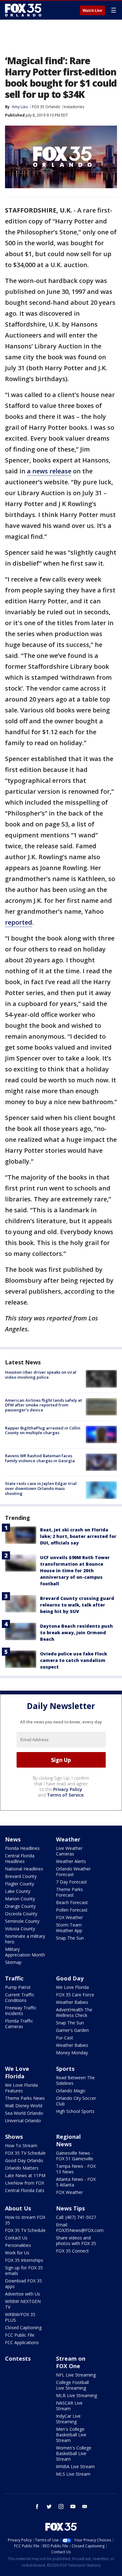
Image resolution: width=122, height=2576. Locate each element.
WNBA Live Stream (75, 2466)
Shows (14, 2137)
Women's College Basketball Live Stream (74, 2453)
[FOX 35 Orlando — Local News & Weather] (23, 10)
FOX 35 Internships (24, 2260)
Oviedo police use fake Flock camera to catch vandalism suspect (74, 1660)
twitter (49, 2507)
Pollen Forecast (72, 1910)
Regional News (68, 2140)
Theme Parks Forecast (69, 1892)
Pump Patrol (18, 1987)
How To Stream (21, 2145)
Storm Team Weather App (69, 1928)
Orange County (20, 1906)
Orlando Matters (22, 2168)
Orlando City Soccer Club (76, 2101)
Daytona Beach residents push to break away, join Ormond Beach (76, 1633)
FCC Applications (22, 2342)
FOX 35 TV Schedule (25, 2153)
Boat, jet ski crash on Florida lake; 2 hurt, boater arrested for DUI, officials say (78, 1536)
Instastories (74, 107)
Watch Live (92, 11)
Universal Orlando (23, 2121)
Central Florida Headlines (20, 1858)
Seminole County (22, 1921)
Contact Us (16, 2238)
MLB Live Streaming (76, 2395)
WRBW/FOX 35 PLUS (20, 2317)
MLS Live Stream (73, 2474)
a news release (49, 471)
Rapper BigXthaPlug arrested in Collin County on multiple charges (43, 1430)
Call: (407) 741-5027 (76, 2217)
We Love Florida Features (21, 2088)
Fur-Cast (65, 2038)
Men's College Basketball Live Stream (71, 2435)
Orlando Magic (71, 2091)
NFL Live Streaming (76, 2375)
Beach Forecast (72, 1902)
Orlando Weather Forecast (73, 1872)
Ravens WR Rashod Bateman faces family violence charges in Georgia (40, 1458)
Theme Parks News (25, 2098)
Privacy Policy (68, 1789)
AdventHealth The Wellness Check (74, 2012)
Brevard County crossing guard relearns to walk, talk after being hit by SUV (77, 1605)
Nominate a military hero (25, 1939)
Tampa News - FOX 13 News (76, 2169)
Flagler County (20, 1884)
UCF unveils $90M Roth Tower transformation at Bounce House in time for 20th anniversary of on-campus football (75, 1570)
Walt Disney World (24, 2106)
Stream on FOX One (71, 2362)
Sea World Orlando (24, 2113)
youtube (73, 2507)
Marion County (20, 1899)
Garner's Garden (72, 2030)
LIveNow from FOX (25, 2183)
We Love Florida (72, 1987)
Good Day (70, 1978)
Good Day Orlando (24, 2160)
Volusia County (20, 1929)
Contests (18, 2358)
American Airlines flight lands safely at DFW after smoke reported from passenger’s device (43, 1405)
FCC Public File (20, 2335)
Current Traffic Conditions (20, 1997)
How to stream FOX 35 (25, 2220)
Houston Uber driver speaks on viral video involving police (41, 1375)
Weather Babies (72, 2002)
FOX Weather (69, 1917)
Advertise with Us (23, 2294)
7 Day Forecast (71, 1882)
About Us (18, 2208)
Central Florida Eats (25, 2190)
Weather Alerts (71, 1861)
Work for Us (17, 2253)
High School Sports (75, 2111)
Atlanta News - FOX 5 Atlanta (76, 2182)
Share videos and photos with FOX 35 (76, 2241)
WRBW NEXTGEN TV (23, 2304)
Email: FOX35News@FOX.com (80, 2227)
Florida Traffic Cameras (19, 2024)
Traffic (14, 1978)
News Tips (70, 2208)
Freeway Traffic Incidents (21, 2011)
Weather (68, 1839)
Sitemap (13, 1962)
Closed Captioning (23, 2327)
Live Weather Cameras (69, 1851)
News (13, 1839)
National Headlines (24, 1869)
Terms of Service (65, 1795)
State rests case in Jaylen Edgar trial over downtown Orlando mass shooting (41, 1488)
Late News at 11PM (25, 2175)
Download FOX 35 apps (23, 2284)
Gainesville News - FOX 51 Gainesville (75, 2156)
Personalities (18, 2245)
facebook (37, 2507)
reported (19, 922)
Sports (65, 2069)
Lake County (18, 1891)
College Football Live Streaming (72, 2385)
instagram (61, 2507)
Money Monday (72, 2053)
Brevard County (21, 1876)
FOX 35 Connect (72, 2251)
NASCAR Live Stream (69, 2406)
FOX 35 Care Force (75, 1995)
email (85, 2507)
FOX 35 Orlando (46, 107)
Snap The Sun (70, 1938)
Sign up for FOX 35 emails (24, 2270)
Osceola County (21, 1914)
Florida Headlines (22, 1848)
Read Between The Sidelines (75, 2080)
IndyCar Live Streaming (68, 2419)
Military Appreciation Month (25, 1952)
